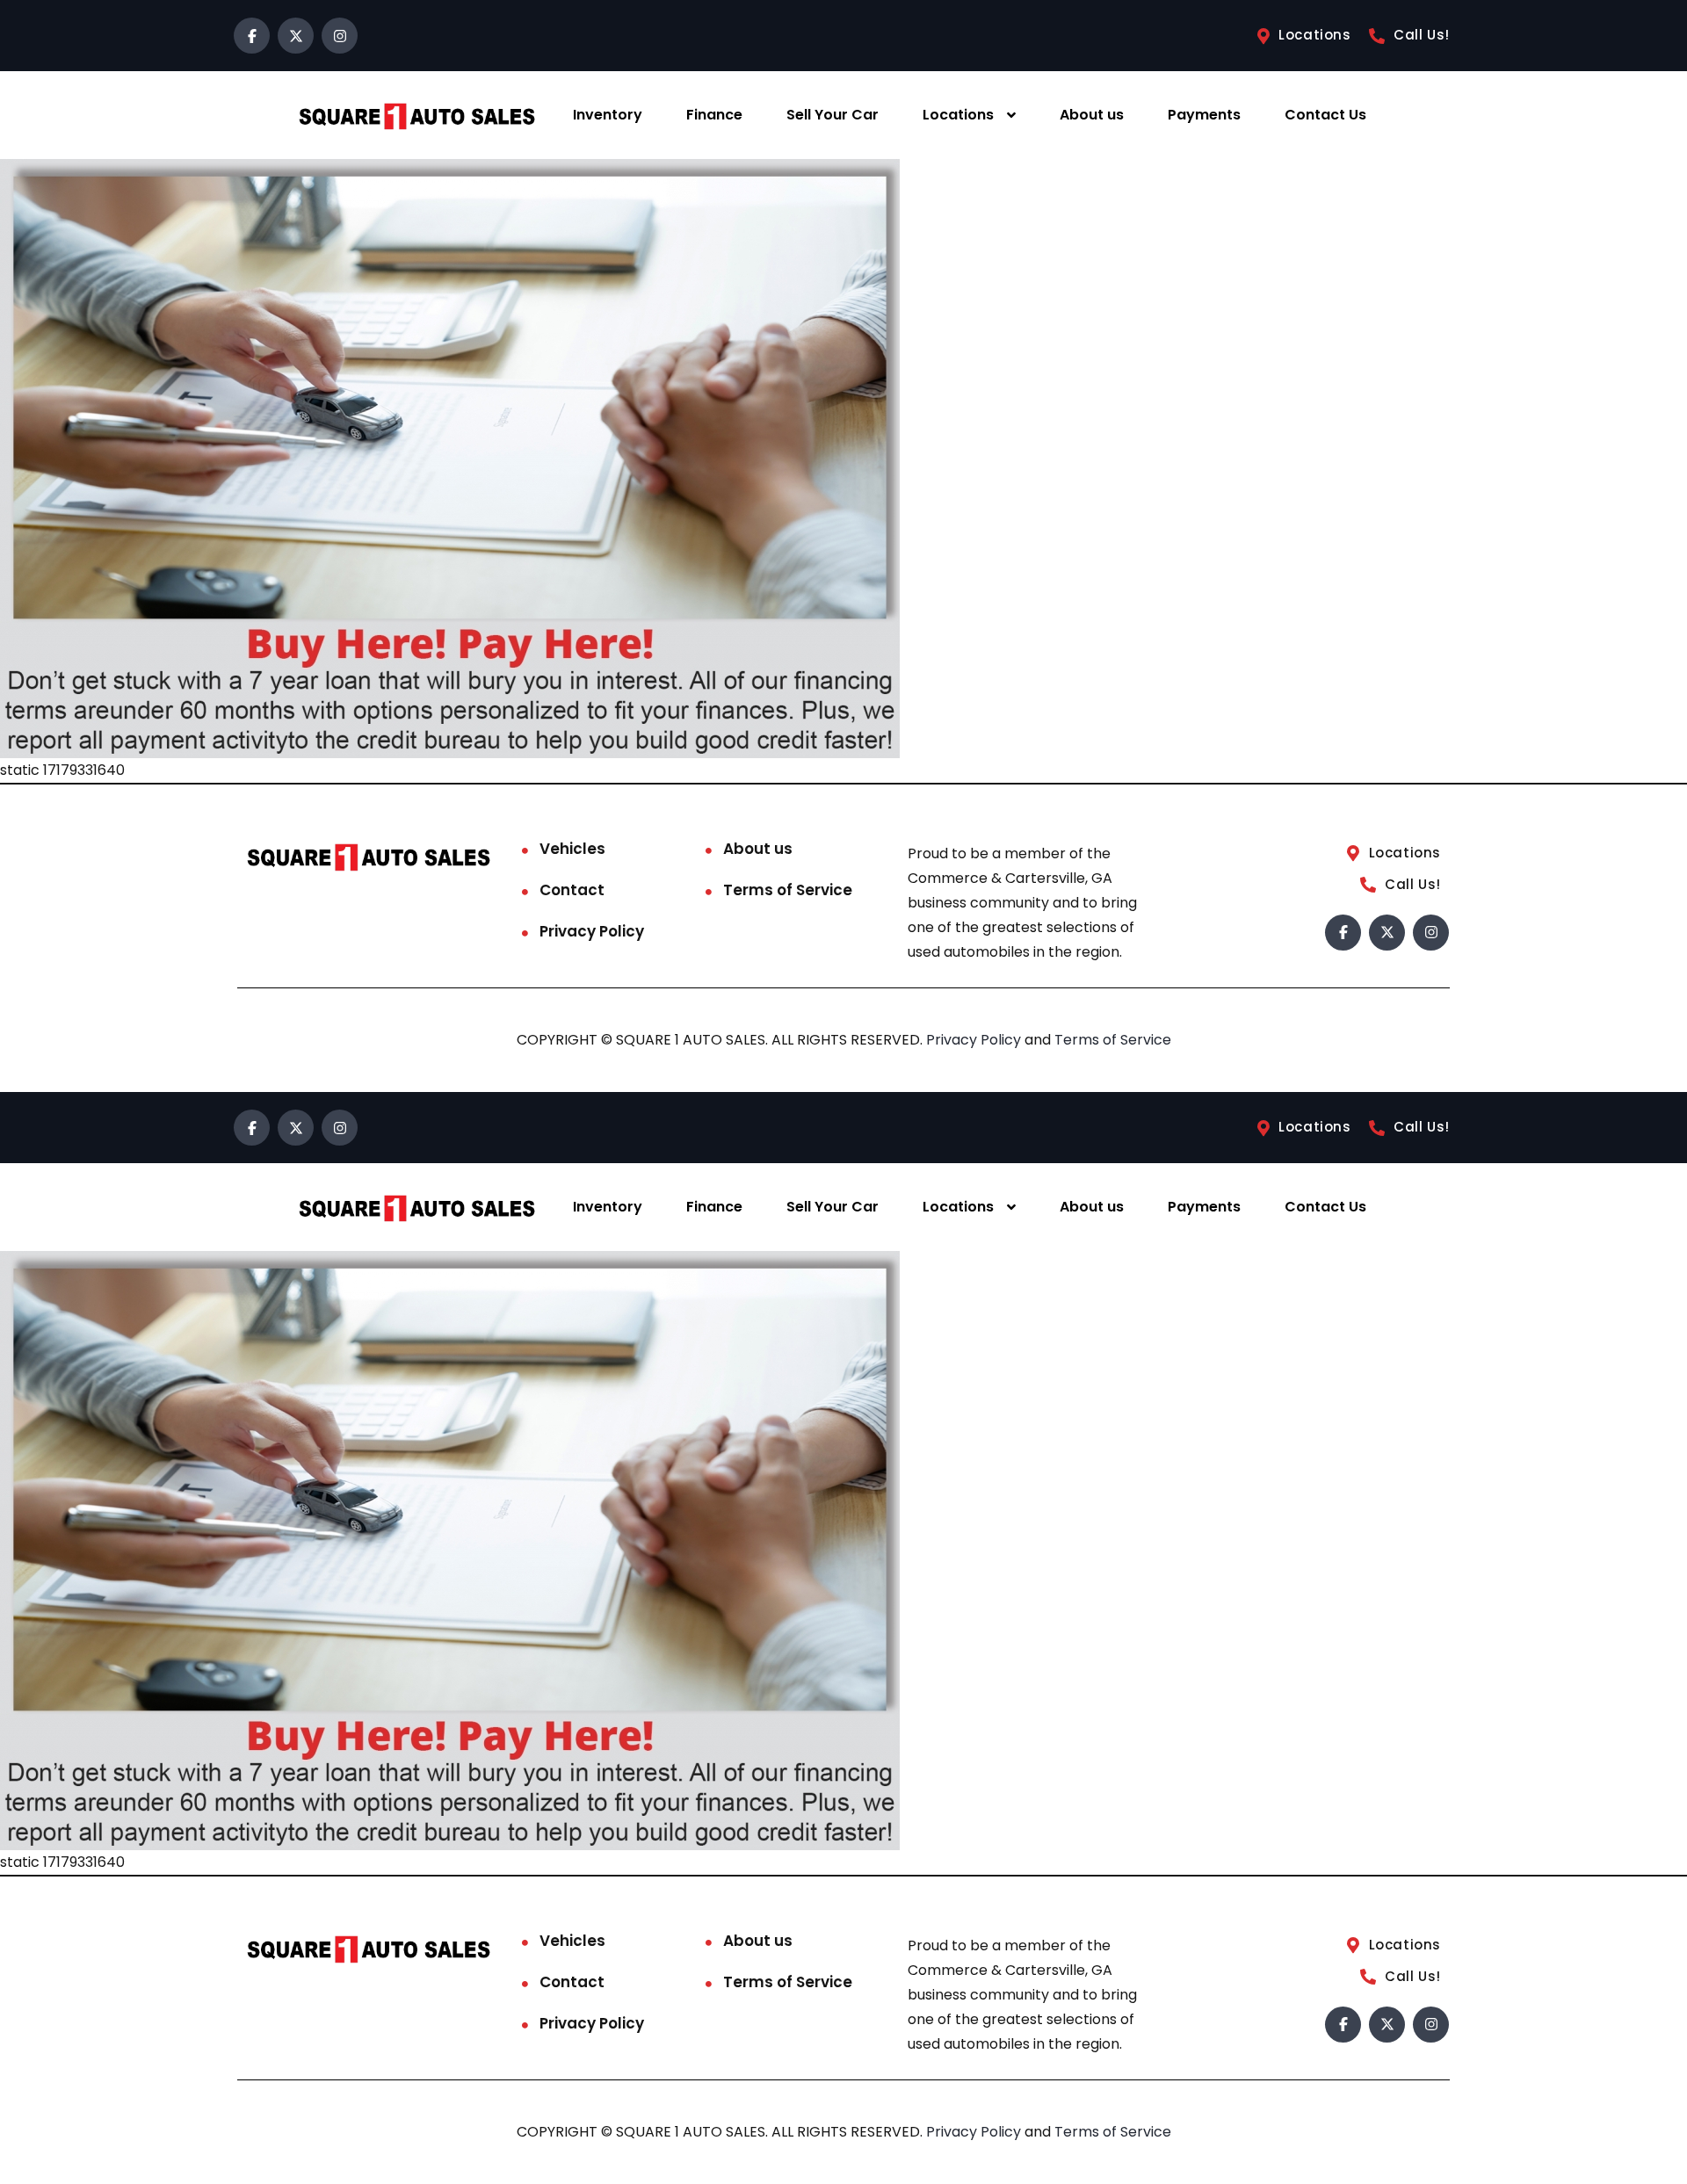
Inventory (608, 115)
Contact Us (1325, 115)
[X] (296, 36)
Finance (714, 115)
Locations (958, 115)
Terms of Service (788, 890)
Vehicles (572, 849)
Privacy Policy (592, 931)
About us (1092, 115)
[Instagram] (340, 36)
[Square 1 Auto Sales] (416, 116)
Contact (572, 890)
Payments (1204, 115)
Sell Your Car (833, 115)
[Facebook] (252, 36)
